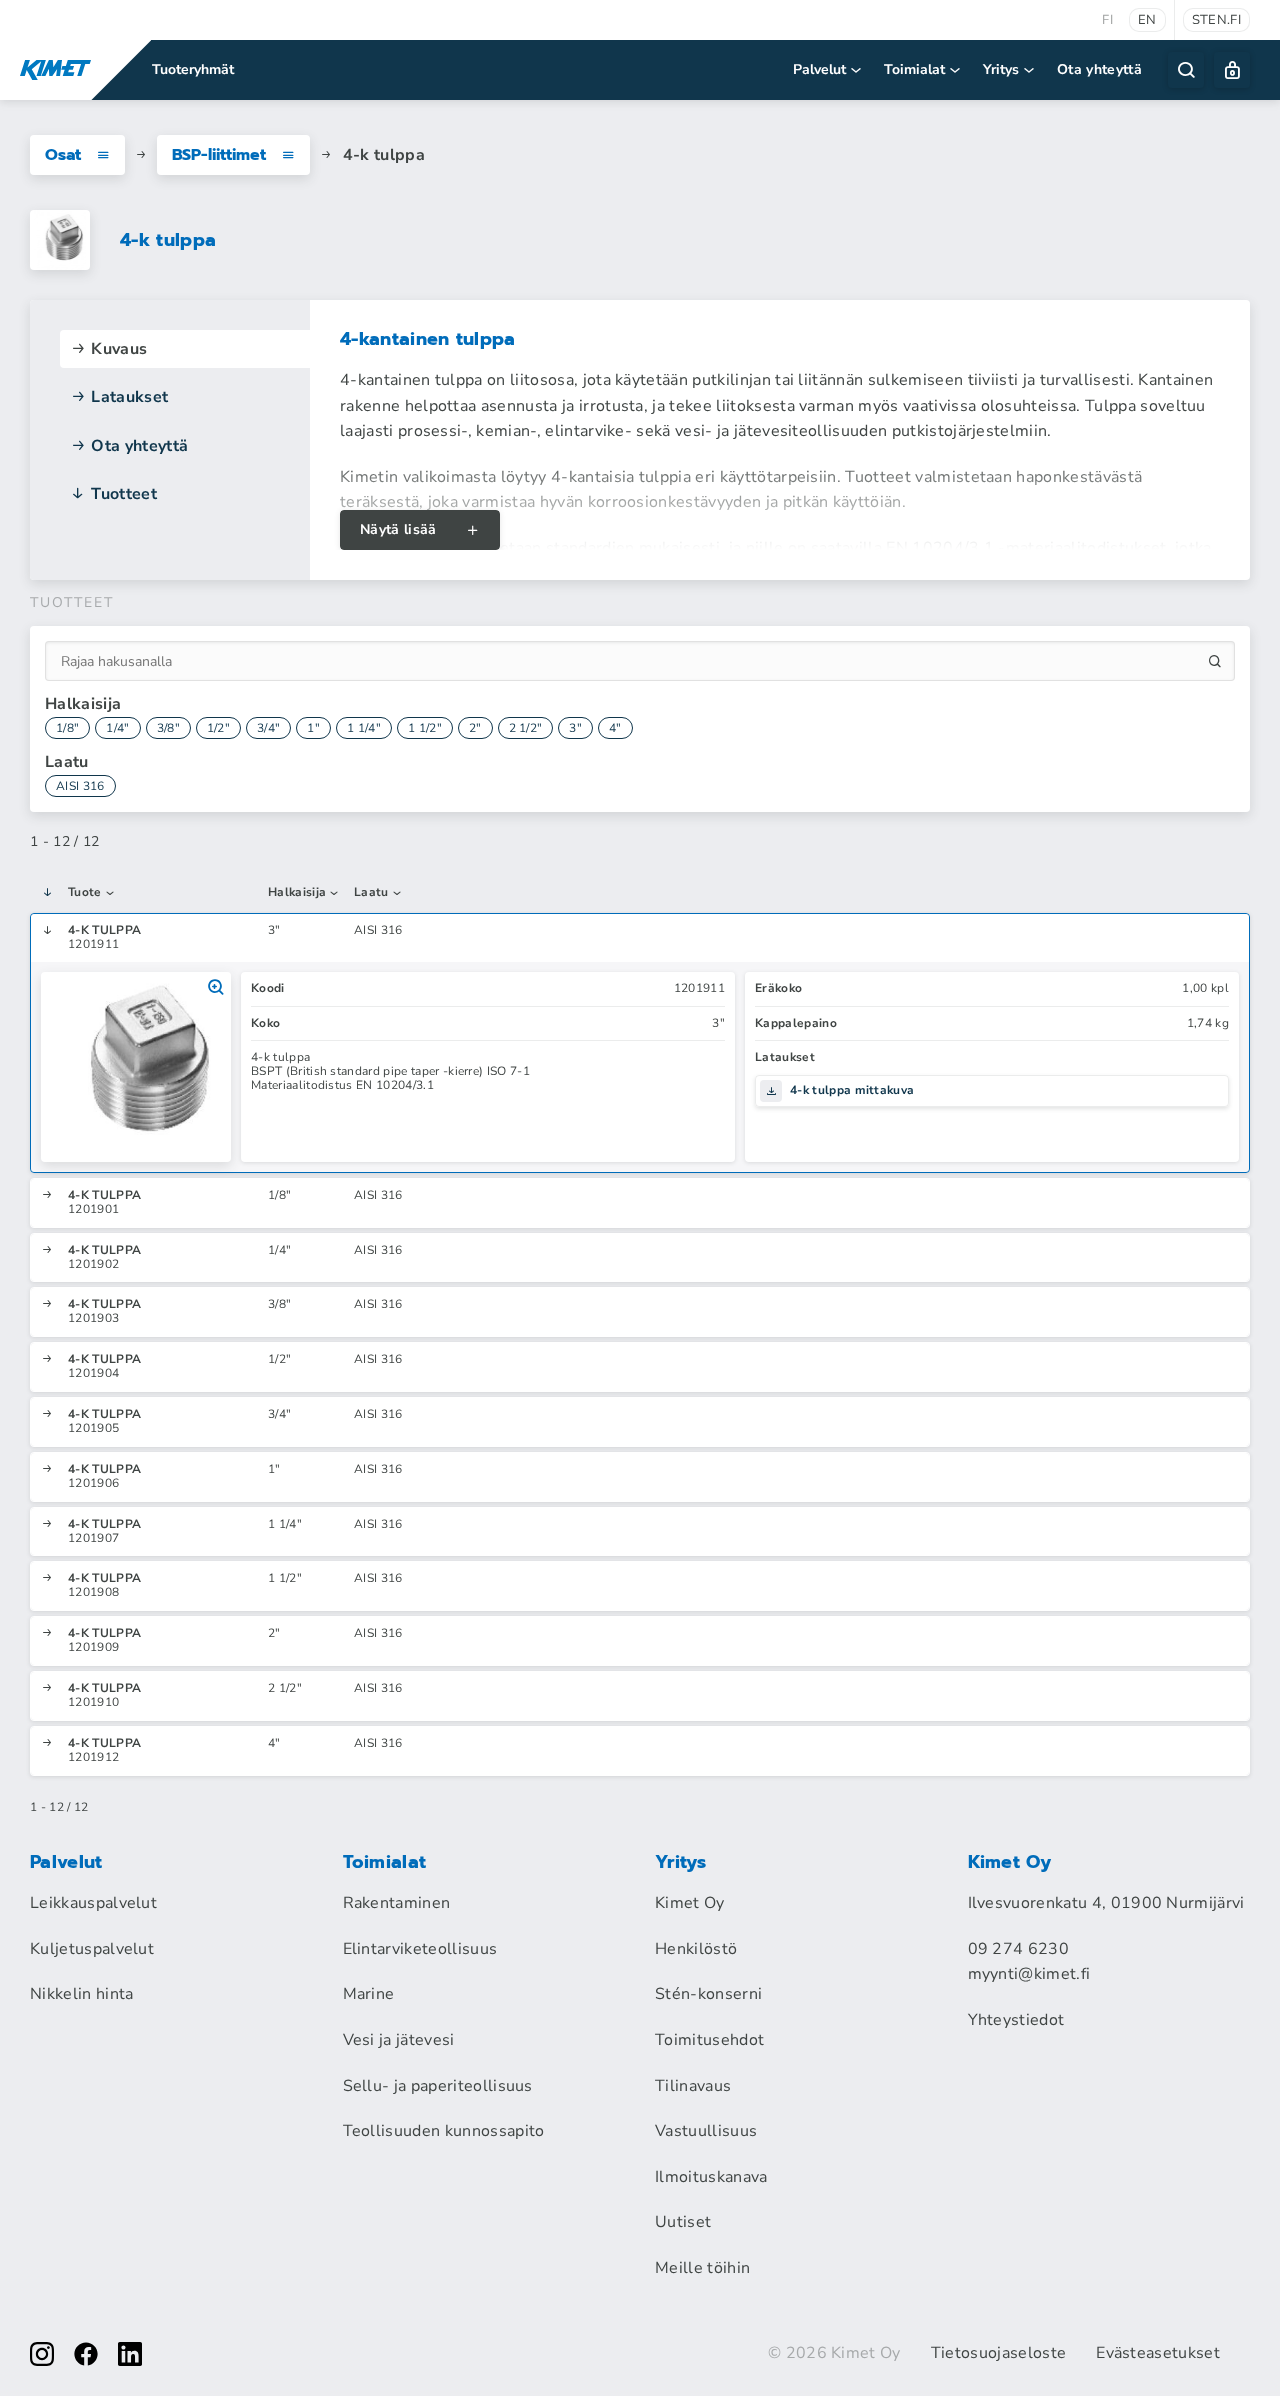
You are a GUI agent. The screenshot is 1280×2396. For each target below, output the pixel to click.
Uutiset (683, 2222)
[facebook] (86, 2354)
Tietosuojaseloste (998, 2353)
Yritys (1001, 69)
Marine (369, 1994)
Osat (63, 155)
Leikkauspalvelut (93, 1903)
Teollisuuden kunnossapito (444, 2131)
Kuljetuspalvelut (92, 1949)
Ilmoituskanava (711, 2177)
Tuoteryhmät (193, 69)
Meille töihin (702, 2268)
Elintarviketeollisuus (420, 1949)
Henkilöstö (696, 1949)
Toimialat (914, 69)
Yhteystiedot (1016, 2020)
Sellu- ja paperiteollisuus (438, 2086)
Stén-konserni (708, 1994)
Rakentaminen (397, 1903)
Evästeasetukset (1158, 2353)
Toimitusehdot (709, 2040)
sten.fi (1216, 20)
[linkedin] (130, 2354)
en (1147, 20)
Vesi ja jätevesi (399, 2040)
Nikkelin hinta (81, 1994)
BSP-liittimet (219, 155)
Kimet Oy (690, 1903)
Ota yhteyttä (1099, 69)
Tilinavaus (693, 2086)
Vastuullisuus (706, 2131)
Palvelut (819, 69)
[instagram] (42, 2354)
